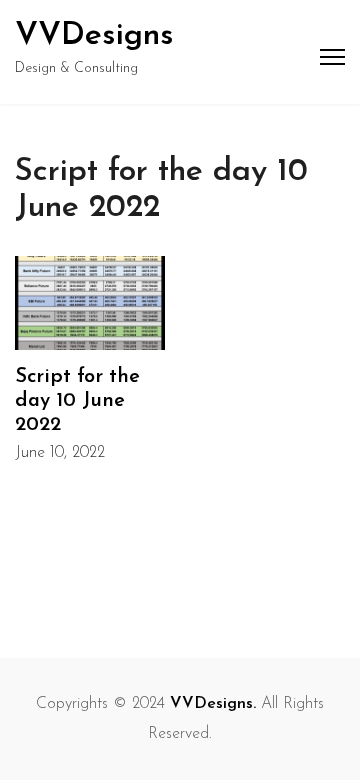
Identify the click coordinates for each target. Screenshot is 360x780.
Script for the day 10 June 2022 (77, 401)
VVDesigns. (213, 704)
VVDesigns (94, 36)
